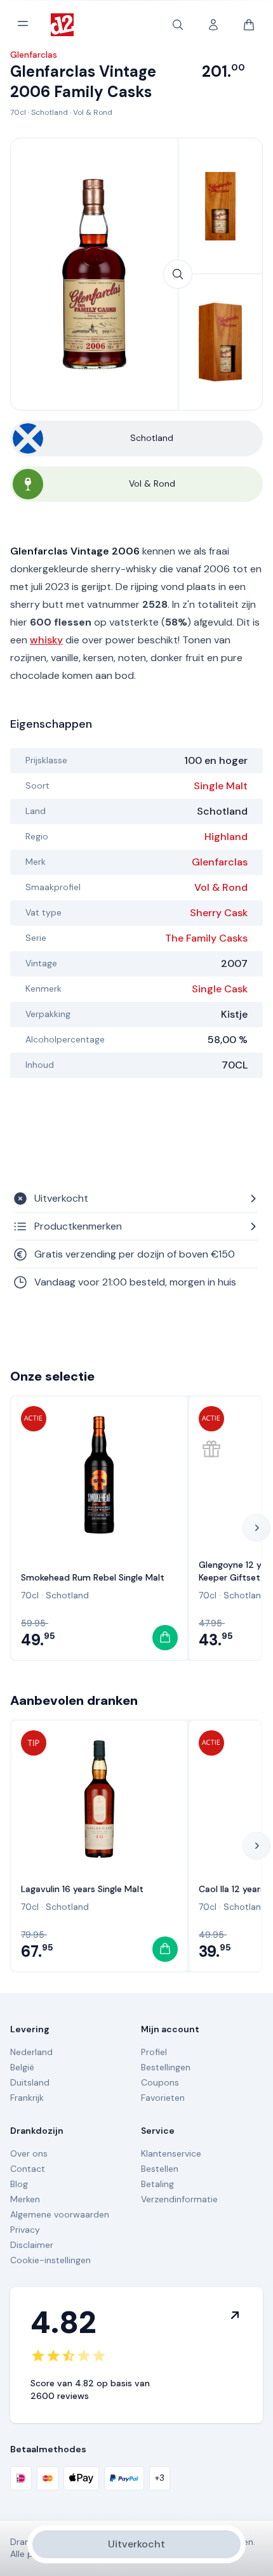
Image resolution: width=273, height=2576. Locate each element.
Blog (19, 2184)
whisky (46, 640)
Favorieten (163, 2098)
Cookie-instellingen (50, 2260)
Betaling (157, 2184)
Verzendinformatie (179, 2199)
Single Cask (220, 989)
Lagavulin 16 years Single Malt (82, 1889)
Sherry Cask (219, 913)
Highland (226, 837)
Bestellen (160, 2169)
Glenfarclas (220, 862)
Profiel (154, 2052)
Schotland (50, 112)
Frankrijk (27, 2098)
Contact (28, 2169)
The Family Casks (206, 938)
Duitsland (30, 2082)
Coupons (160, 2082)
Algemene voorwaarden (60, 2214)
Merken (25, 2199)
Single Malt (221, 786)
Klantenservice (171, 2153)
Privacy (25, 2230)
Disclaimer (32, 2245)
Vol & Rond (93, 112)
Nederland (31, 2052)
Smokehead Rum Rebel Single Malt (93, 1577)
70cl (18, 112)
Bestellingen (166, 2067)
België (22, 2067)
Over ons (29, 2153)
